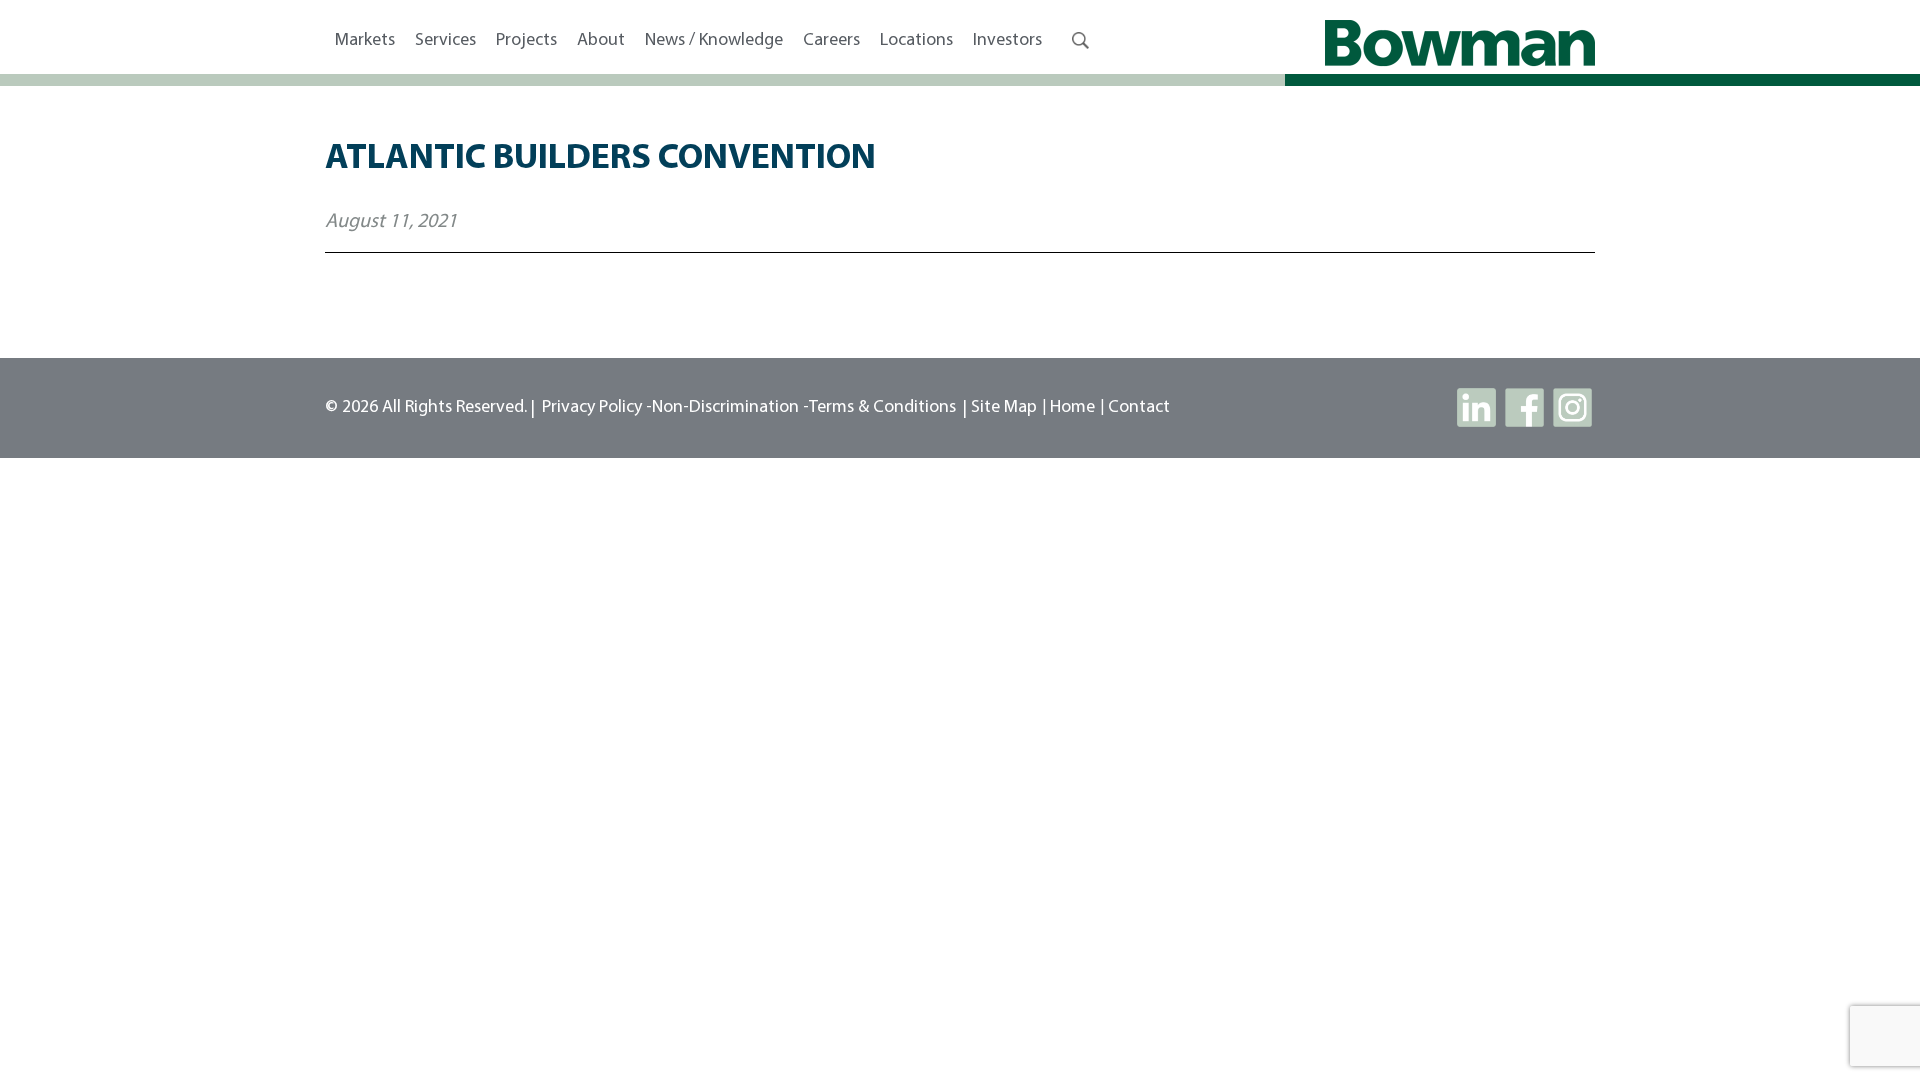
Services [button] (445, 41)
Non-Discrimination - (730, 408)
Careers (831, 41)
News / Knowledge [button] (714, 41)
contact (1139, 408)
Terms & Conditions (882, 408)
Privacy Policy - (597, 408)
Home (1072, 408)
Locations (916, 41)
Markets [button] (365, 41)
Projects (526, 41)
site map (1004, 408)
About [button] (601, 41)
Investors (1007, 41)
